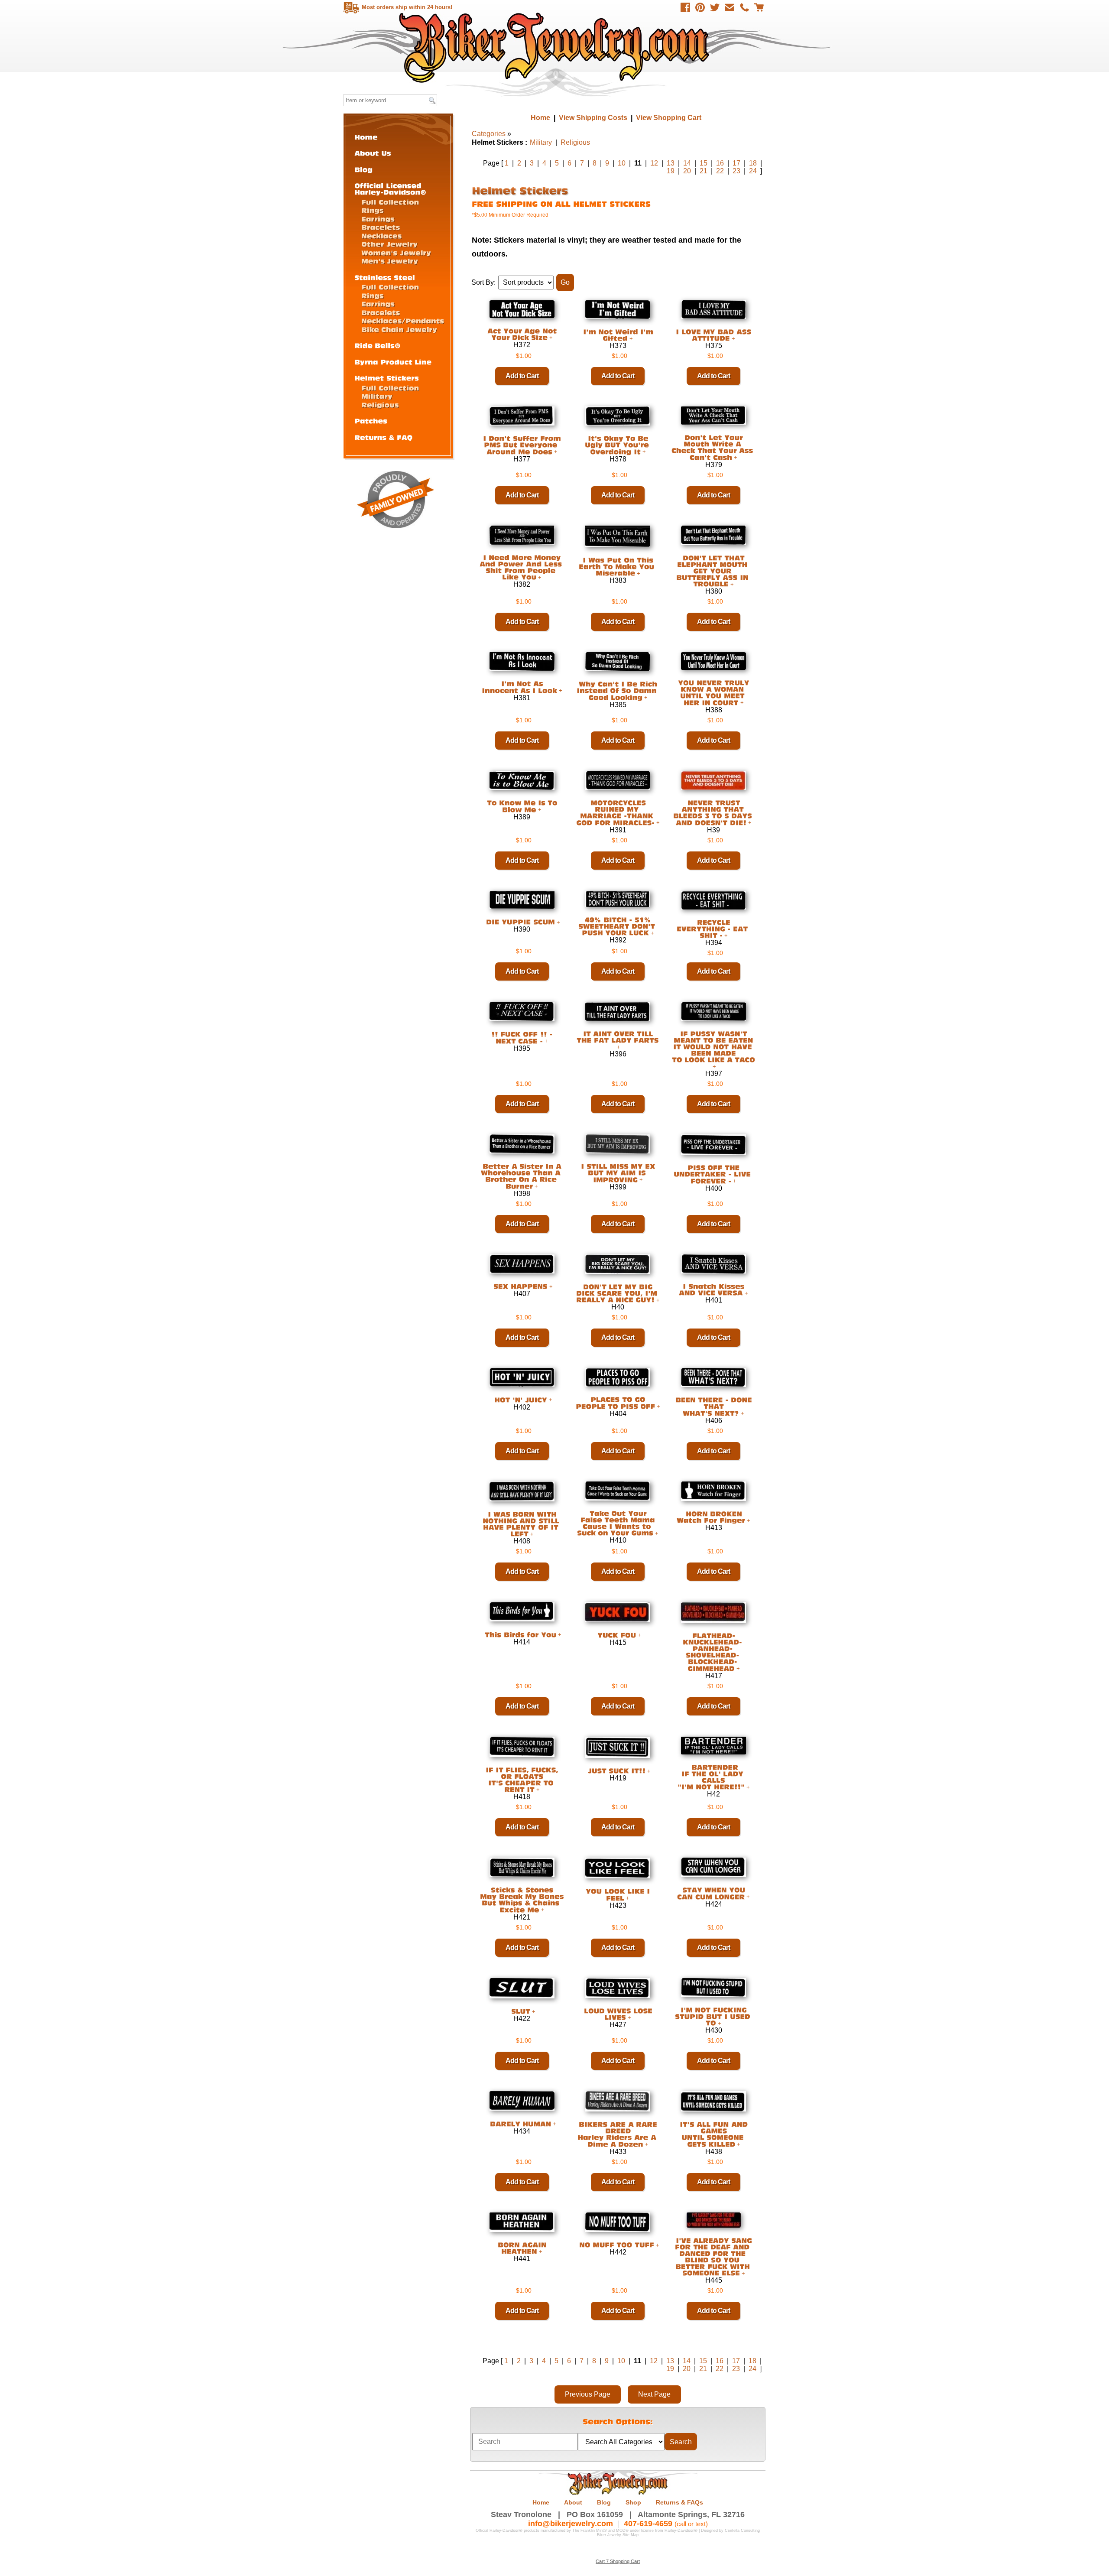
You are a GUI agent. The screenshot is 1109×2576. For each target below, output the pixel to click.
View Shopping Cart (669, 118)
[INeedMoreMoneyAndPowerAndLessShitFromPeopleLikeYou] (522, 567)
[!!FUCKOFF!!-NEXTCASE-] (522, 1038)
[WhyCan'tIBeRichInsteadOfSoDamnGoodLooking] (618, 691)
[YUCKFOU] (615, 1635)
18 (753, 163)
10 (622, 163)
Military (541, 142)
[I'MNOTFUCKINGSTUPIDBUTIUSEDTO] (714, 2016)
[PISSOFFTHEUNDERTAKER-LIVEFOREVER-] (713, 1174)
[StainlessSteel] (385, 277)
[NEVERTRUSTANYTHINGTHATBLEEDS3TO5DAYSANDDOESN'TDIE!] (714, 812)
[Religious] (380, 404)
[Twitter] (715, 7)
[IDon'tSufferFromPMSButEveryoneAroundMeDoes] (522, 445)
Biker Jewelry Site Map (618, 2535)
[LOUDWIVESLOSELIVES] (618, 2014)
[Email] (730, 7)
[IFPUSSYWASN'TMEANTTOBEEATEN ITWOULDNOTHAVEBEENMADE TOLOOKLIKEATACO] (713, 1047)
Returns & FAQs (679, 2502)
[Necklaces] (381, 236)
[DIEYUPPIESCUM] (519, 922)
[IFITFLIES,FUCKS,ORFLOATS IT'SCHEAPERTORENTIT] (522, 1779)
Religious (575, 142)
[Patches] (371, 421)
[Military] (377, 396)
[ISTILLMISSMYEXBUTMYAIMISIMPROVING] (618, 1173)
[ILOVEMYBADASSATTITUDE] (713, 335)
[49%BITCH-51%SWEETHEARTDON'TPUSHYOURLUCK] (618, 926)
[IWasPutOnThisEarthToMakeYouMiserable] (618, 566)
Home (556, 47)
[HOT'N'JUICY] (519, 1399)
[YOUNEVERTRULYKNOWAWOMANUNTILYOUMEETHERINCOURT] (713, 693)
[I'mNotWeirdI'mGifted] (618, 335)
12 (654, 163)
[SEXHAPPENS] (519, 1286)
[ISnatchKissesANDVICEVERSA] (713, 1289)
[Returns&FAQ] (383, 437)
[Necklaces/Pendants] (403, 320)
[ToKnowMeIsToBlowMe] (522, 806)
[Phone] (744, 7)
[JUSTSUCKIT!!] (615, 1771)
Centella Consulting (742, 2531)
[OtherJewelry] (389, 244)
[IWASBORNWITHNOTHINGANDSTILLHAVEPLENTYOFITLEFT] (522, 1524)
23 (736, 171)
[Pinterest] (700, 7)
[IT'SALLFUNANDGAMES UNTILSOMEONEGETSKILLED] (714, 2134)
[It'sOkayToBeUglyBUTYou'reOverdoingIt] (618, 445)
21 (704, 171)
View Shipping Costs (593, 118)
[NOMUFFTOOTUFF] (615, 2245)
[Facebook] (685, 7)
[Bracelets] (381, 227)
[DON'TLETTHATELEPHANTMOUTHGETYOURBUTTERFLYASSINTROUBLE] (713, 571)
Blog (604, 2502)
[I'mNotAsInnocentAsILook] (519, 687)
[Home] (366, 137)
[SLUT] (519, 2011)
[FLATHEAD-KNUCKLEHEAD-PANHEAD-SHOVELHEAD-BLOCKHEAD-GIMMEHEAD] (713, 1652)
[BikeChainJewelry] (399, 329)
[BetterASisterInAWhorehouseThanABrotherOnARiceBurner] (522, 1176)
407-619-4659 (648, 2524)
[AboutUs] (373, 153)
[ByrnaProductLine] (393, 362)
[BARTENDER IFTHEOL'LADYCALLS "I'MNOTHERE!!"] (712, 1777)
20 (687, 171)
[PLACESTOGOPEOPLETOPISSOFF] (615, 1403)
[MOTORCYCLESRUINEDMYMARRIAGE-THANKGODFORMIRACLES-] (616, 812)
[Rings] (373, 210)
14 (687, 163)
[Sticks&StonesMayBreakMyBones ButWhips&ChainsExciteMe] (522, 1900)
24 (753, 171)
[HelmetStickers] (387, 378)
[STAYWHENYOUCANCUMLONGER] (712, 1893)
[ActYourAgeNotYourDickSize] (522, 334)
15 (704, 163)
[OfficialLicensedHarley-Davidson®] (390, 188)
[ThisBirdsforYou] (519, 1634)
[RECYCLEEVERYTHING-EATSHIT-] (713, 929)
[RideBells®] (378, 345)
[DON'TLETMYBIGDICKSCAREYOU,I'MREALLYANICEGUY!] (618, 1293)
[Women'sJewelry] (396, 252)
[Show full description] (551, 338)
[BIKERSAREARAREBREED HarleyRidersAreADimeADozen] (618, 2134)
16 (720, 163)
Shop (633, 2502)
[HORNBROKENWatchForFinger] (711, 1517)
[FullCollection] (390, 202)
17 (736, 163)
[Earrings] (378, 219)
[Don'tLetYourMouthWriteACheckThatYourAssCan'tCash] (713, 447)
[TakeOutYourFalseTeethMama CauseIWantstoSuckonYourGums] (616, 1523)
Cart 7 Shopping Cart (618, 2561)
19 (671, 171)
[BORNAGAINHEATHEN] (522, 2248)
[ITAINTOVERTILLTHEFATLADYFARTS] (618, 1037)
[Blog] (363, 169)
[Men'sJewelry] (390, 261)
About (573, 2502)
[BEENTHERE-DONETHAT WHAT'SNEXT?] (713, 1407)
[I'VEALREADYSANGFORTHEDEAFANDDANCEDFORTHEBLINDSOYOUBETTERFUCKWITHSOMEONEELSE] (714, 2256)
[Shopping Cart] (759, 7)
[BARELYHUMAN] (519, 2123)
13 (671, 163)
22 (720, 171)
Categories (489, 134)
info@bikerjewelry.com (571, 2524)
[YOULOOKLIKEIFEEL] (618, 1895)
